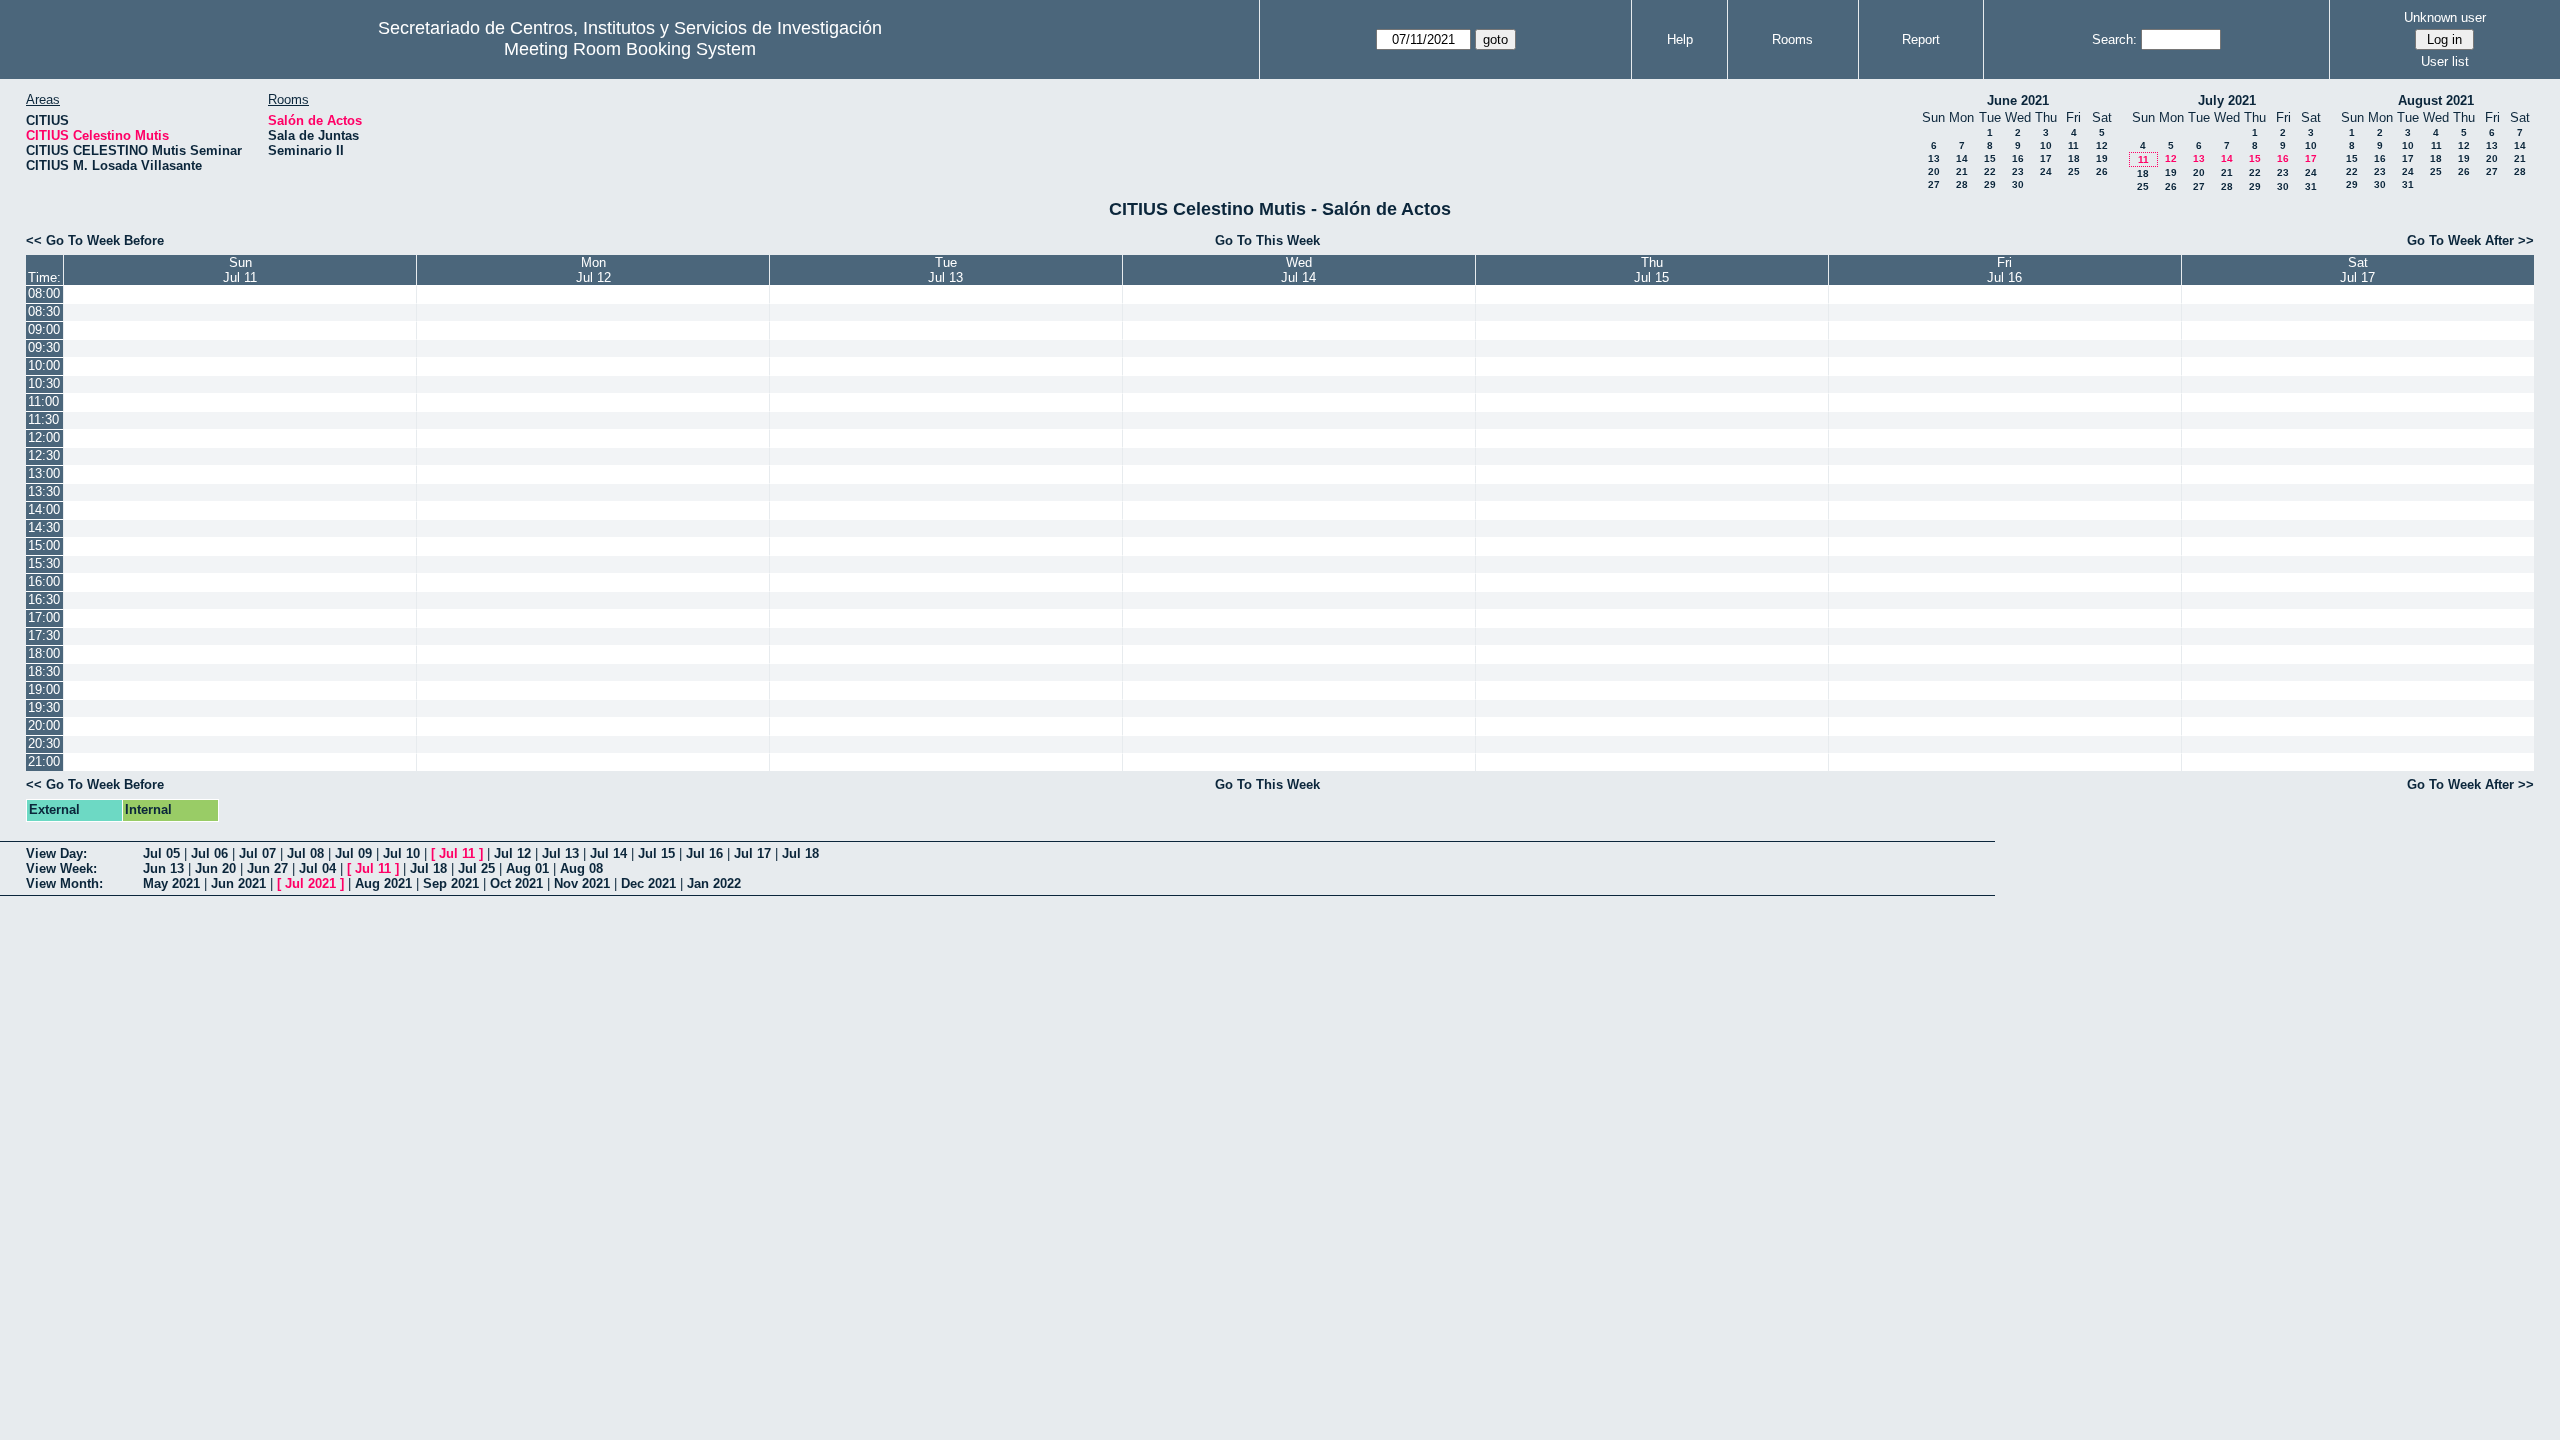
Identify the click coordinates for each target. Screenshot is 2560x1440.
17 (2046, 158)
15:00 (44, 545)
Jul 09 (353, 853)
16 (2018, 158)
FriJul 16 (2004, 270)
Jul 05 (161, 853)
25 (2074, 171)
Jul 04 (317, 868)
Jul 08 (305, 853)
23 (2018, 171)
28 (1962, 184)
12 (2102, 145)
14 (1962, 158)
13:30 (44, 491)
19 (2102, 158)
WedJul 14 (1298, 270)
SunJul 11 (240, 270)
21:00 (44, 761)
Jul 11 (457, 853)
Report (1921, 39)
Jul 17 (752, 853)
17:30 (44, 635)
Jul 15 (656, 853)
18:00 (44, 653)
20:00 (44, 725)
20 (1934, 171)
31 (2311, 186)
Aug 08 (581, 868)
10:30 (44, 383)
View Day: (56, 853)
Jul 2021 (310, 883)
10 (2046, 145)
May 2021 (171, 883)
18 (2074, 158)
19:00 (44, 689)
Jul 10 (401, 853)
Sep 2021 (451, 883)
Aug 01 (527, 868)
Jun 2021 (238, 883)
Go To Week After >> (2470, 240)
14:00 (44, 509)
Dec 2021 (648, 883)
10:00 (44, 365)
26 (2102, 171)
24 (2046, 171)
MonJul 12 (593, 270)
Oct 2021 (516, 883)
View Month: (64, 883)
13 (1934, 158)
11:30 (43, 419)
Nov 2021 (582, 883)
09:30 (44, 347)
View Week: (61, 868)
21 (1962, 171)
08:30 (44, 311)
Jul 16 (704, 853)
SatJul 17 (2357, 270)
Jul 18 (800, 853)
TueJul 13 (945, 270)
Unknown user (2445, 17)
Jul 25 (476, 868)
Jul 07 (257, 853)
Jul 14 (608, 853)
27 (1934, 184)
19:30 (44, 707)
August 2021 (2436, 100)
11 (2073, 145)
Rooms (1792, 39)
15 (1990, 158)
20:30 (44, 743)
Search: (2114, 39)
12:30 (44, 455)
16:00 (44, 581)
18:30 (44, 671)
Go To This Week (1267, 240)
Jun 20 (215, 868)
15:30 (44, 563)
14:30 (44, 527)
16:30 (44, 599)
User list (2445, 61)
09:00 (44, 329)
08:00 (44, 293)
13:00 (44, 473)
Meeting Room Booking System (630, 49)
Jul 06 (209, 853)
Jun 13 (163, 868)
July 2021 (2227, 100)
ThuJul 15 (1651, 270)
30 (2018, 184)
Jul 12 (512, 853)
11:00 (43, 401)
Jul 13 (560, 853)
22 (1990, 171)
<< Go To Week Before (95, 240)
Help (1680, 39)
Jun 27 (267, 868)
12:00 (44, 437)
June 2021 (2018, 100)
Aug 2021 (383, 883)
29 (1990, 184)
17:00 (44, 617)
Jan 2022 (714, 883)
